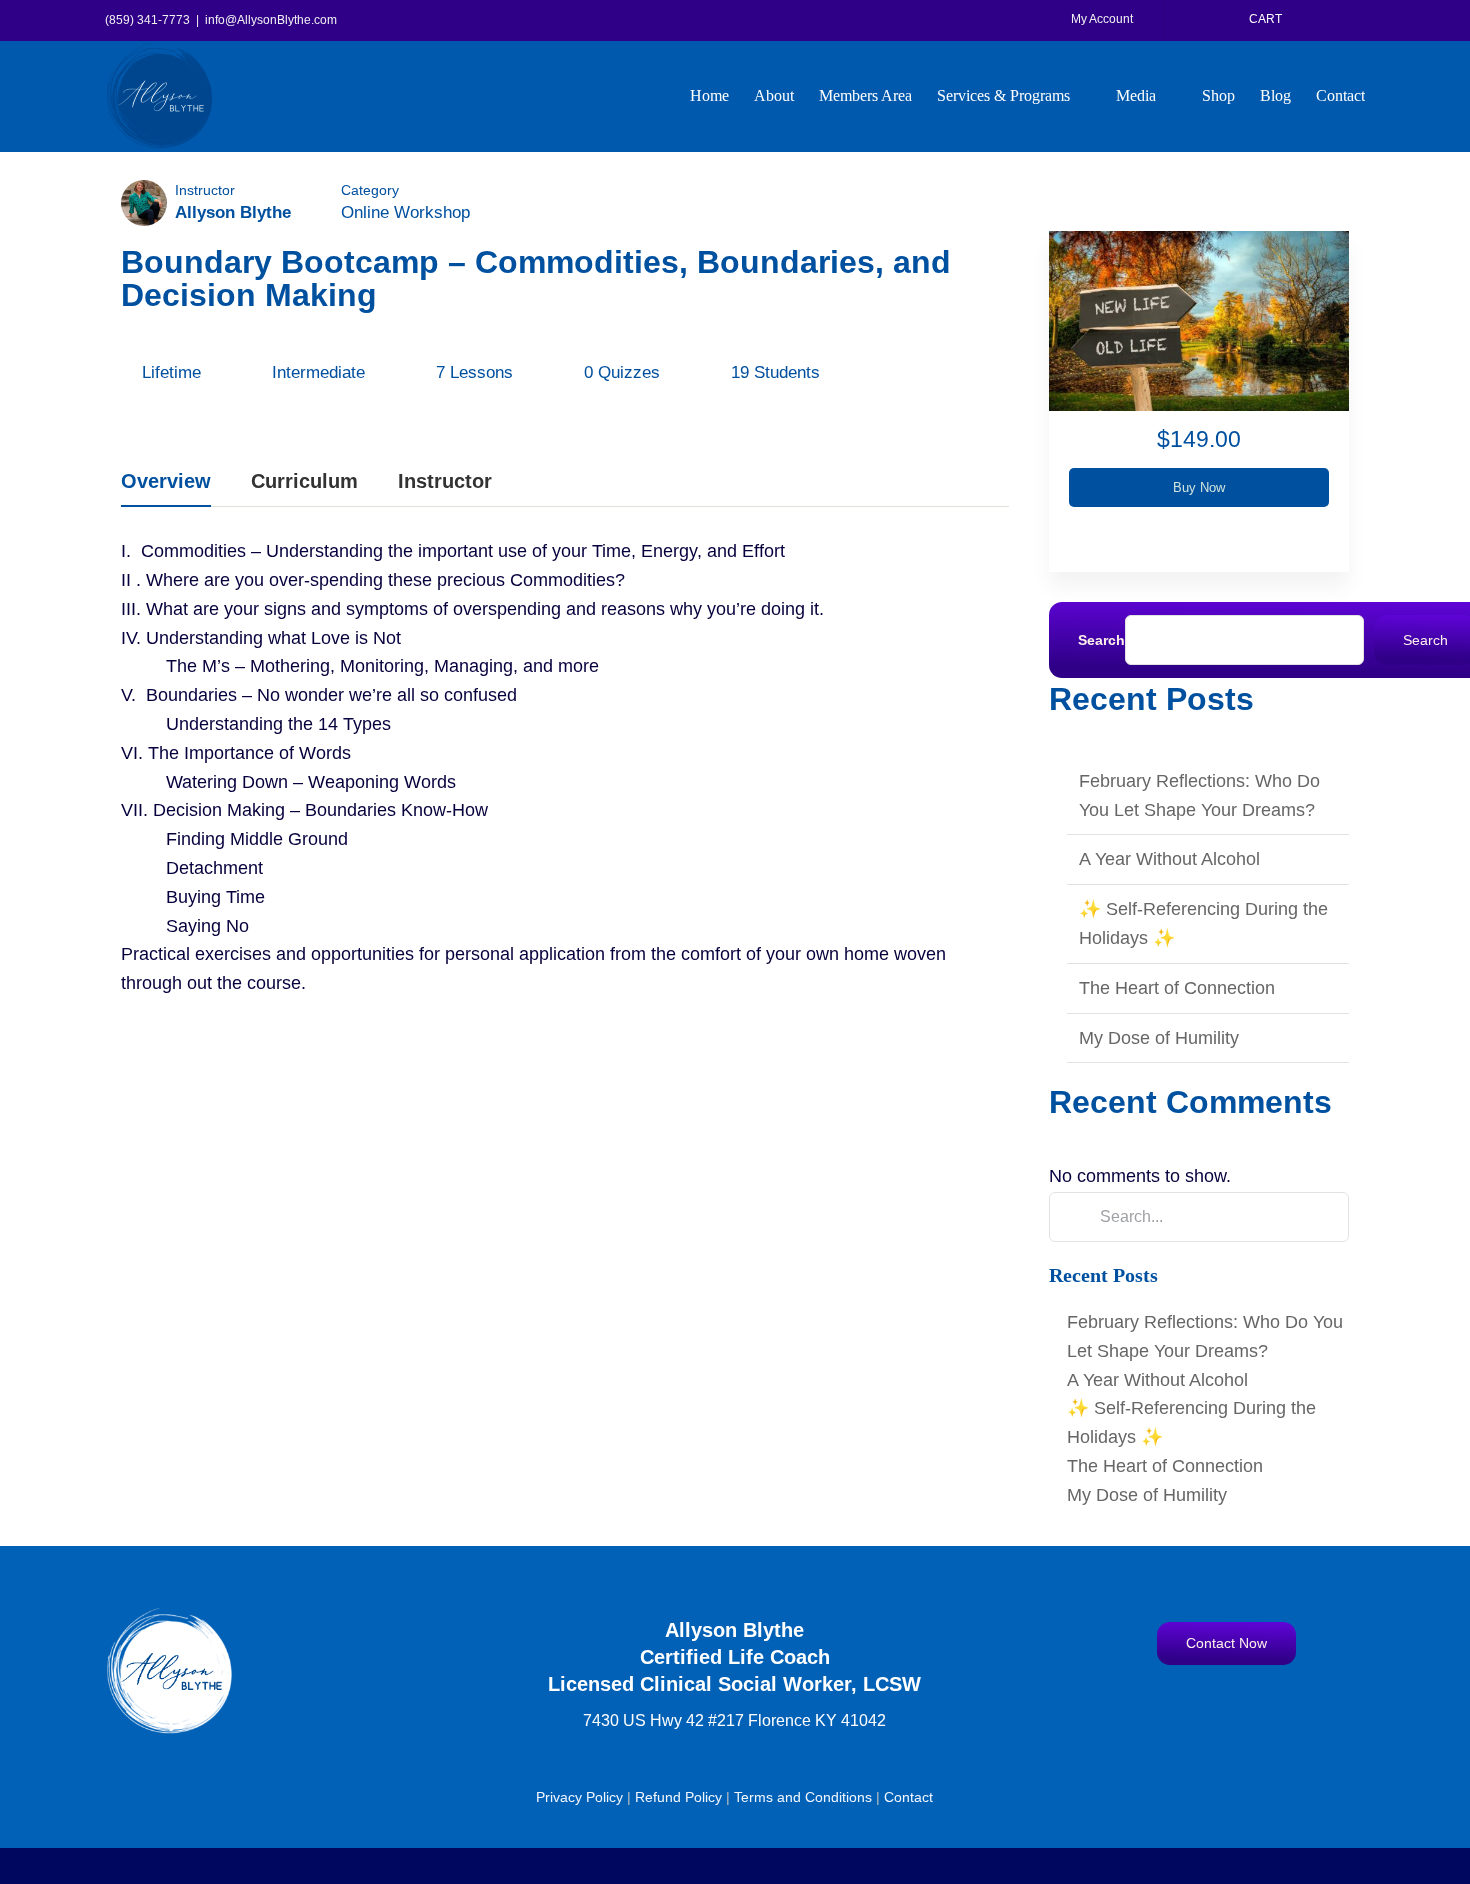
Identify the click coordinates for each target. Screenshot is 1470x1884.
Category (370, 190)
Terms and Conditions (803, 1797)
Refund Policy (678, 1797)
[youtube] (1245, 1707)
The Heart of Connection (1177, 988)
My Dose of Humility (1159, 1038)
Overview (166, 481)
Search (1101, 640)
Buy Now (1199, 487)
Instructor (205, 190)
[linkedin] (1284, 1707)
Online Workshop (405, 212)
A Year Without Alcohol (1169, 859)
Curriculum (304, 481)
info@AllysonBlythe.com (271, 20)
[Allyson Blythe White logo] (170, 1615)
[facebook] (1167, 1707)
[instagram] (1206, 1707)
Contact (908, 1797)
